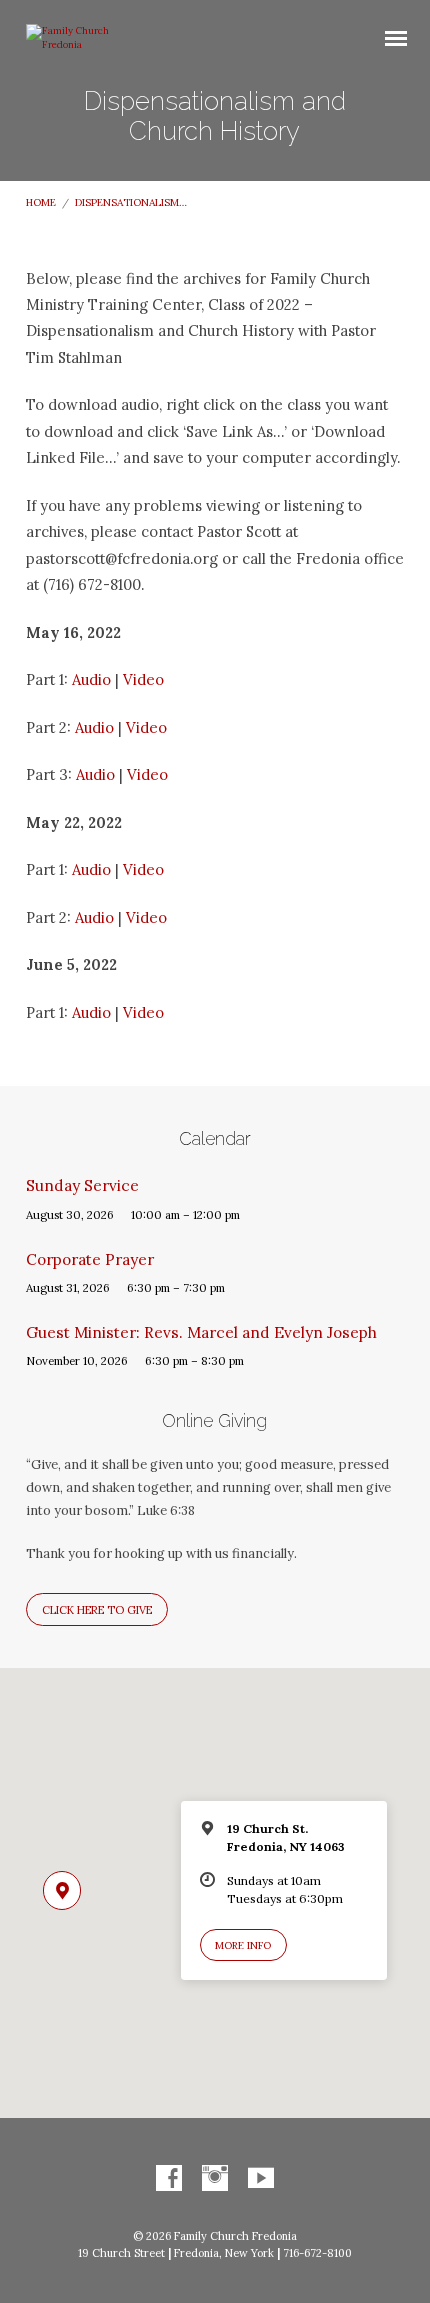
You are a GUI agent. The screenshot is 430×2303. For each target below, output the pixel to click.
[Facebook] (169, 2179)
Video (143, 679)
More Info (243, 1945)
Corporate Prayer (90, 1259)
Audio (91, 679)
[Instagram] (215, 2179)
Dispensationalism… (131, 202)
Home (41, 202)
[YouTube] (261, 2179)
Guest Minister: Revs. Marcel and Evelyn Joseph (201, 1332)
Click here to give (97, 1610)
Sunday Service (82, 1185)
